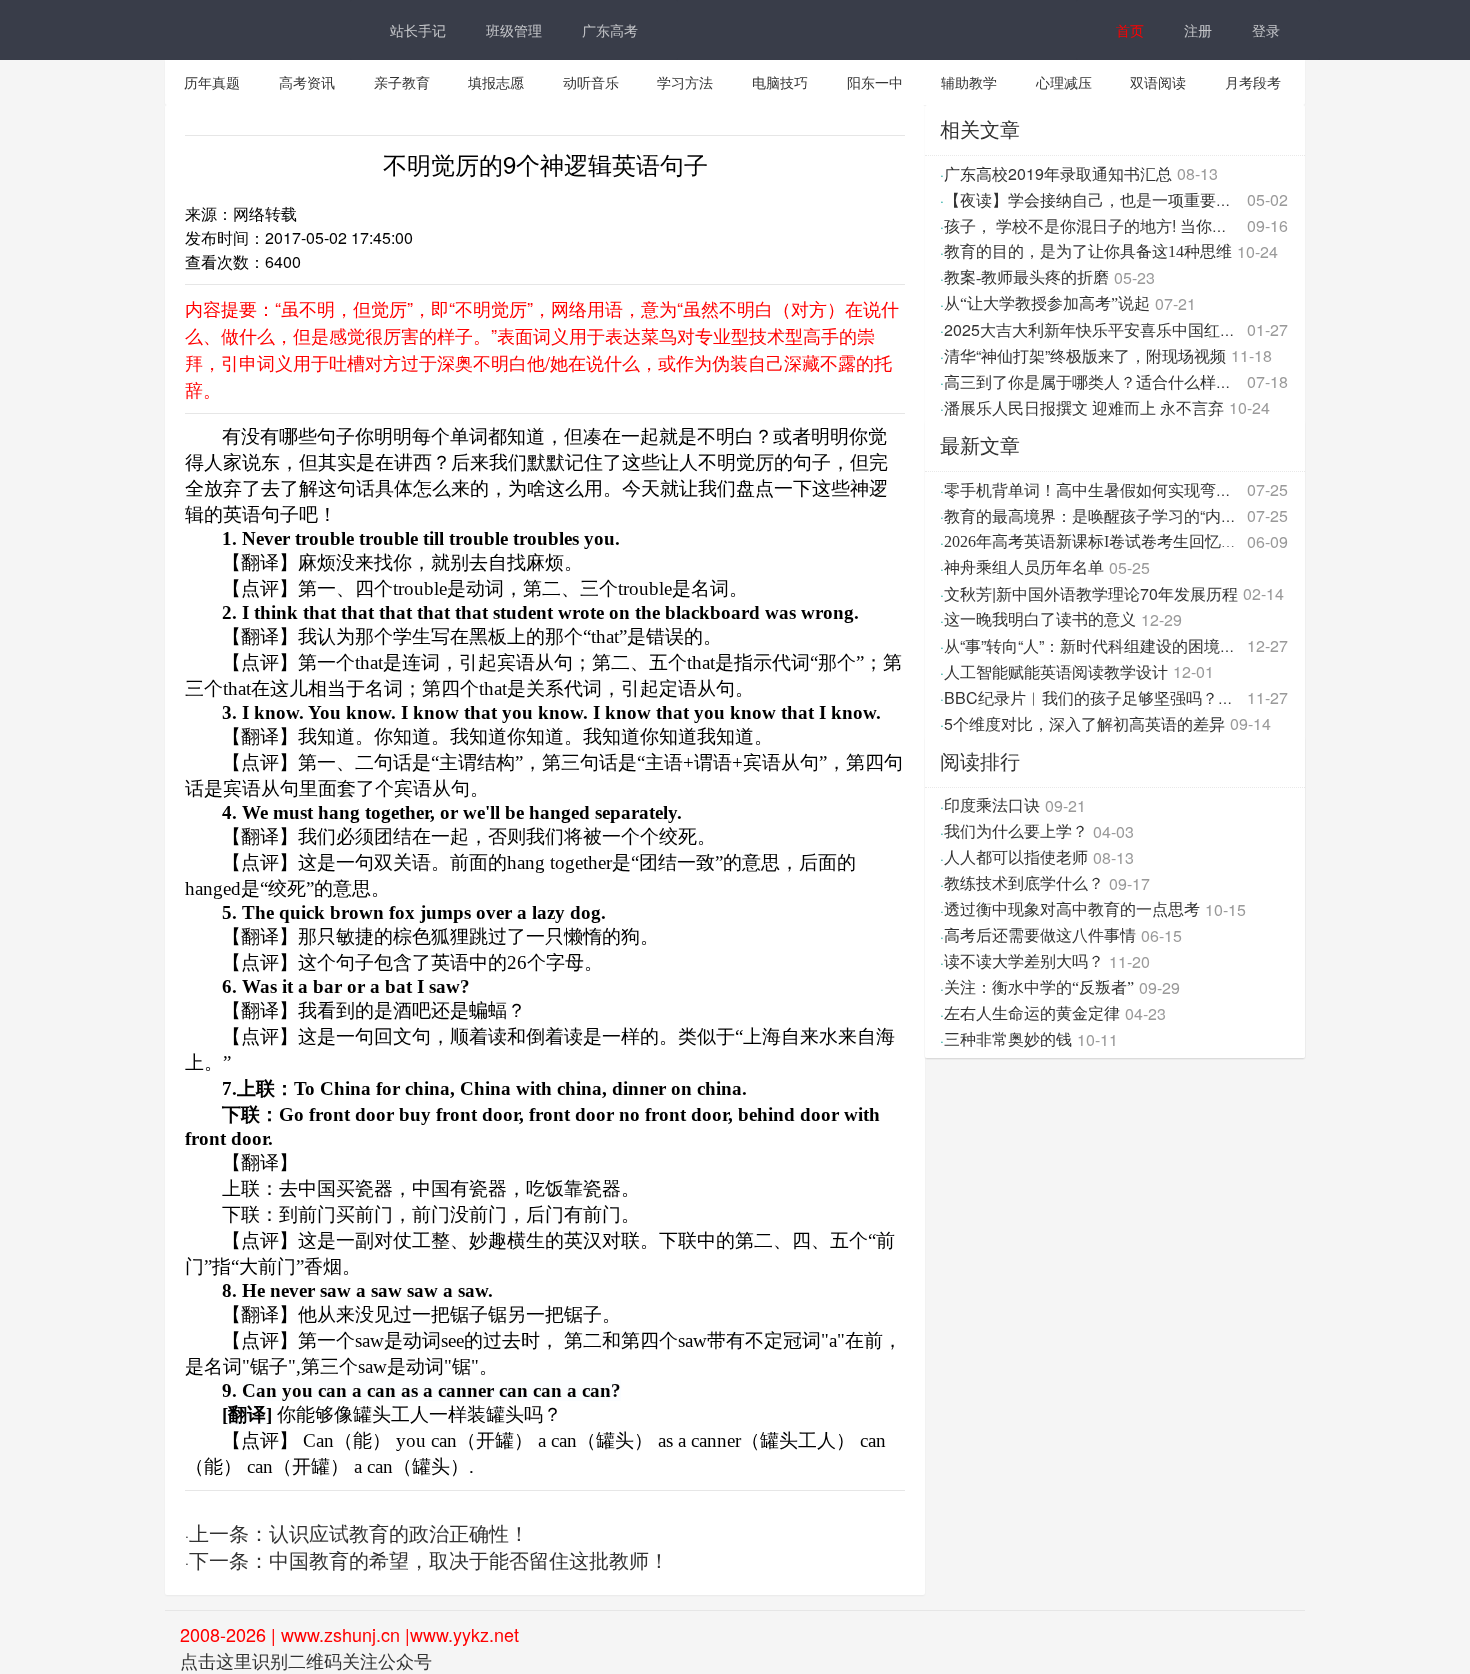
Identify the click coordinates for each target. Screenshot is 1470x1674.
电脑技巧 (780, 82)
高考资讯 (307, 82)
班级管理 (514, 30)
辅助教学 (969, 82)
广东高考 (610, 30)
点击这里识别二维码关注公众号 (306, 1660)
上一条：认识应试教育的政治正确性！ (359, 1534)
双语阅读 (1158, 82)
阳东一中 (875, 82)
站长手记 (418, 30)
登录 (1266, 30)
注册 (1198, 30)
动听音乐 (591, 82)
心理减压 (1064, 82)
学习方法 (685, 82)
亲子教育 (402, 82)
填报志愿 (496, 82)
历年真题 (212, 82)
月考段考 (1253, 82)
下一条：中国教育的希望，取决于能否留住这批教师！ (429, 1561)
